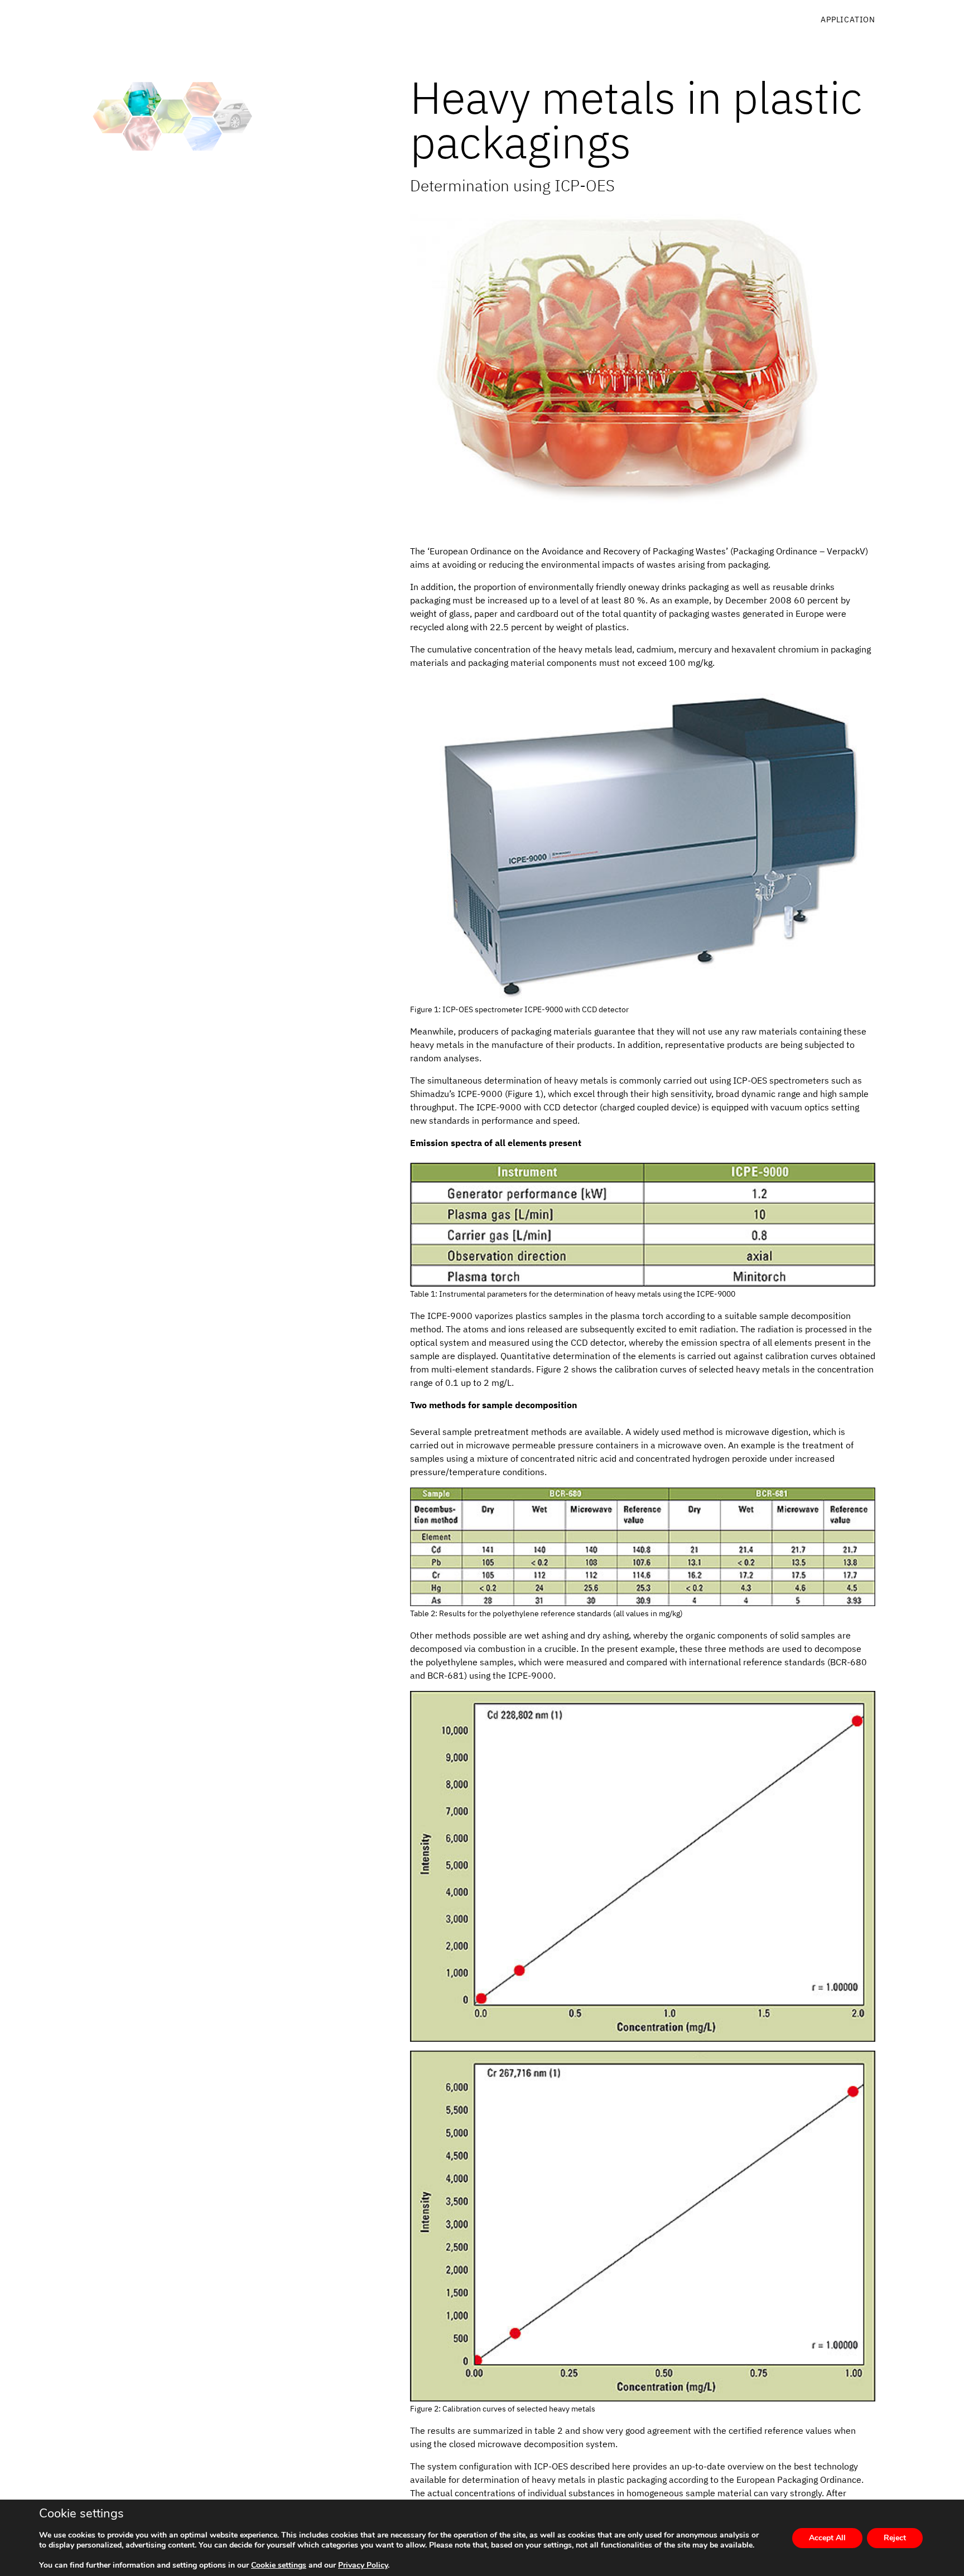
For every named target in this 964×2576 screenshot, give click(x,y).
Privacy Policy (363, 2565)
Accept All (827, 2538)
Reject (895, 2538)
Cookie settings (279, 2565)
